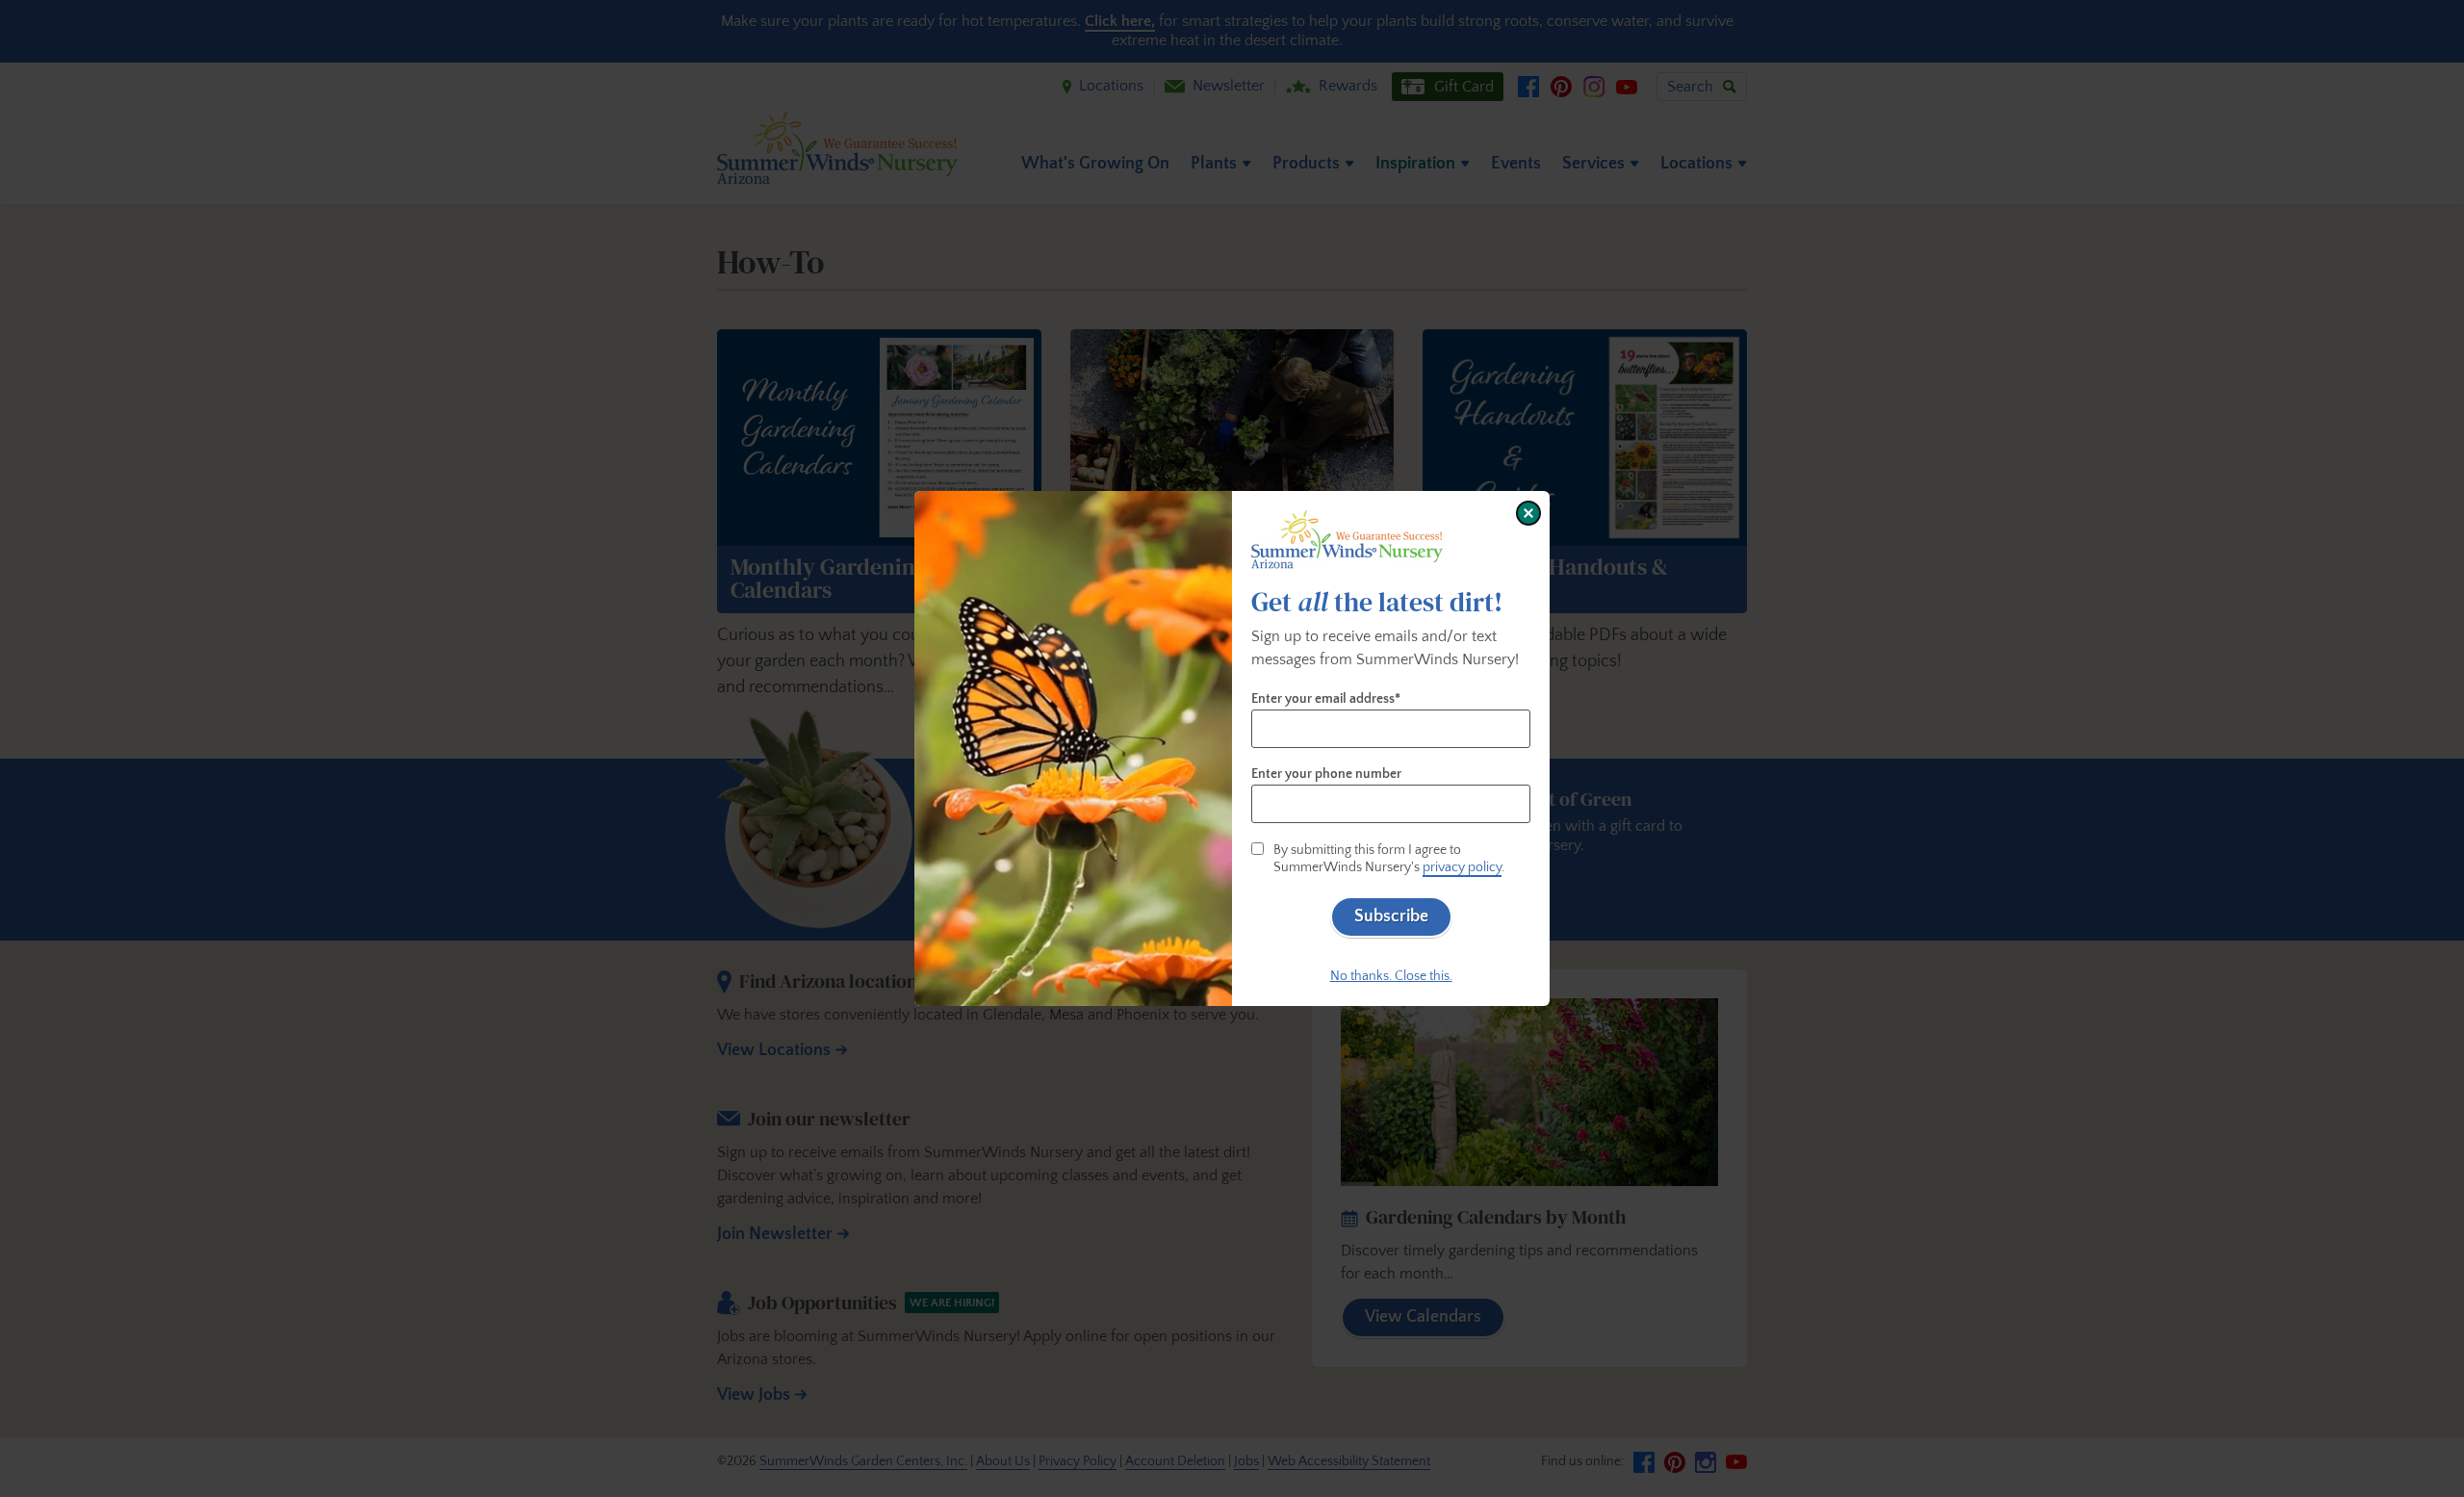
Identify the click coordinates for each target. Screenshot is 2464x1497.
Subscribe (1391, 916)
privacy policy (1462, 867)
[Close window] (1528, 513)
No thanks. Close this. (1391, 976)
